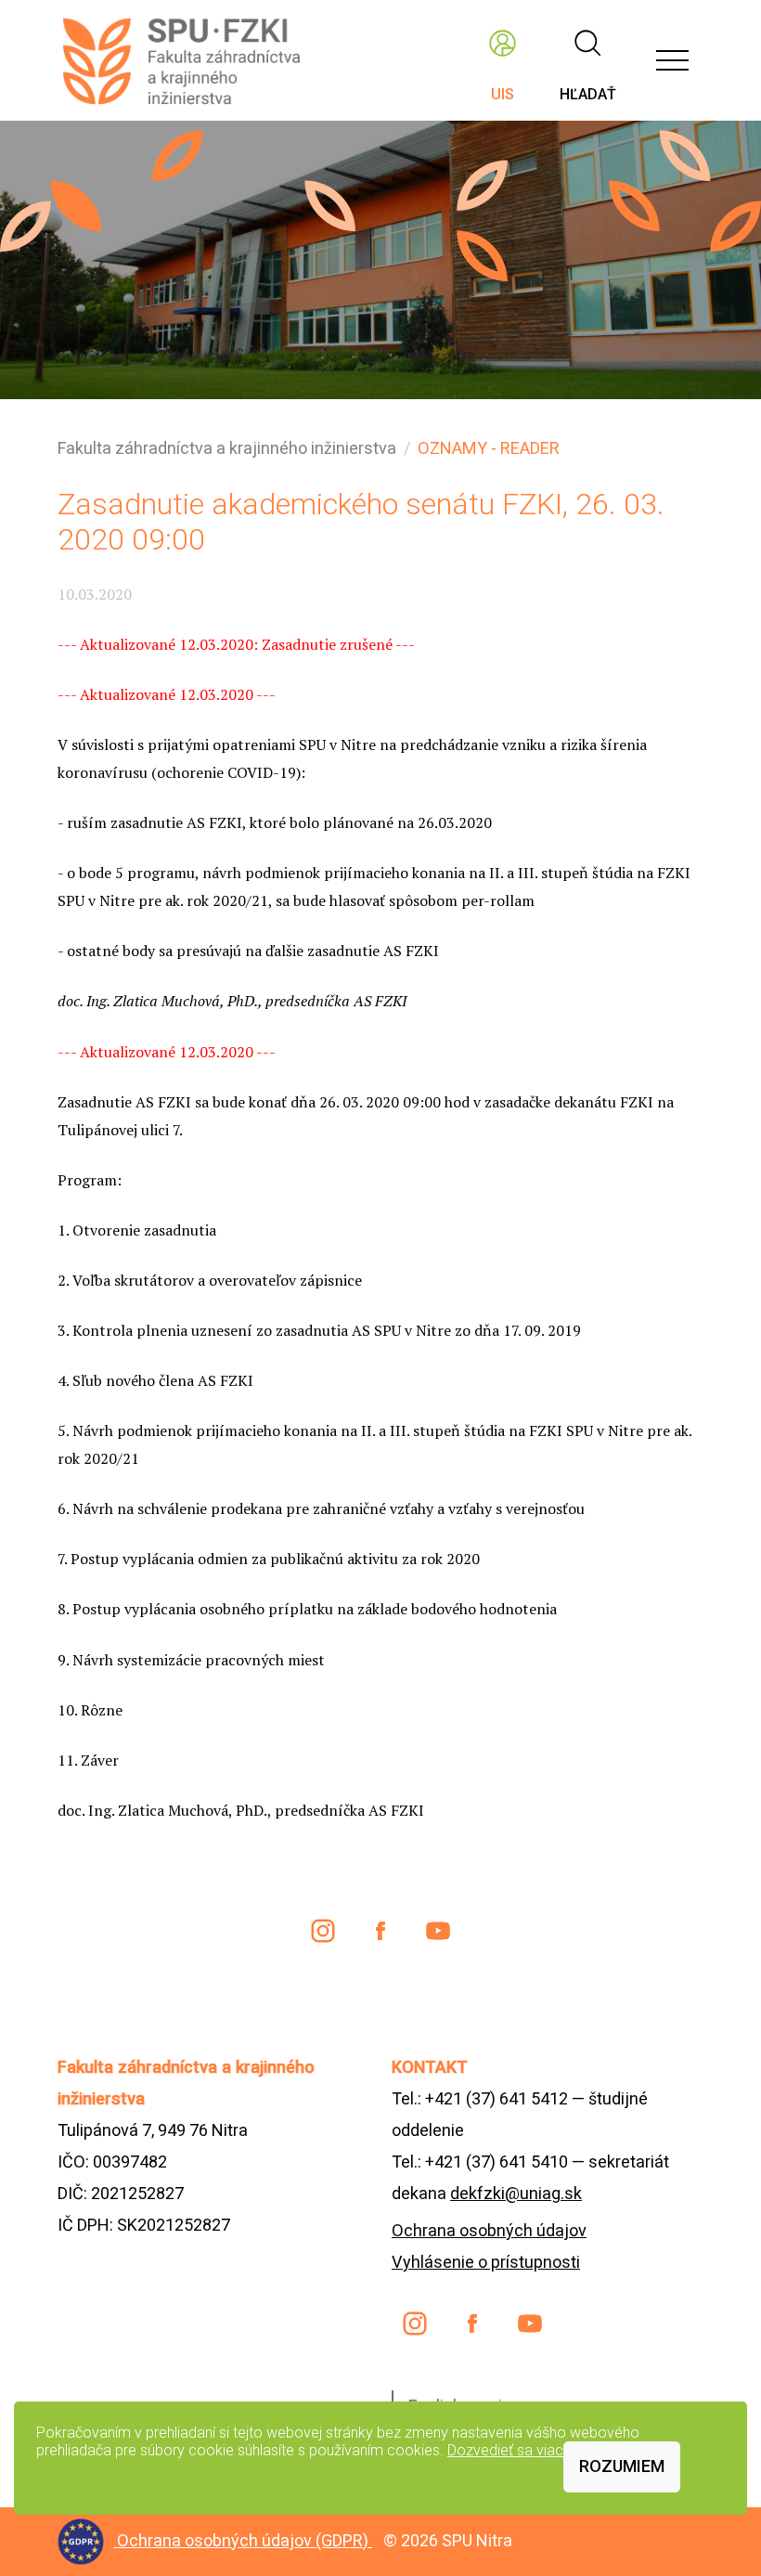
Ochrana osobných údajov (489, 2230)
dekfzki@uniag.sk (516, 2193)
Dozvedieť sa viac (505, 2450)
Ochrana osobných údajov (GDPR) (245, 2540)
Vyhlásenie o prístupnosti (486, 2262)
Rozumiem (622, 2466)
